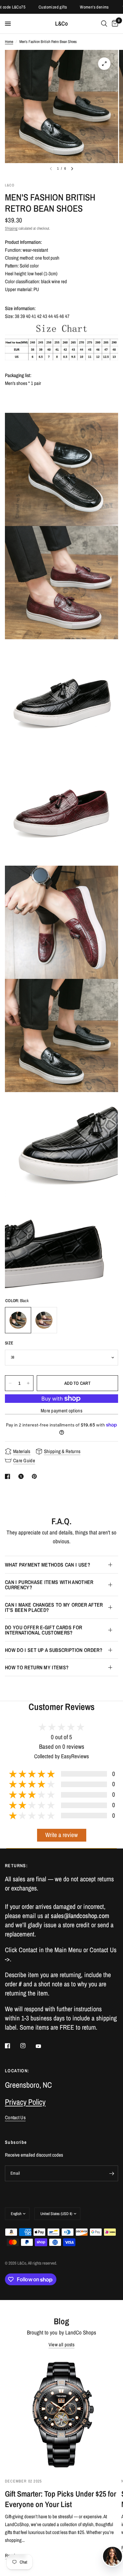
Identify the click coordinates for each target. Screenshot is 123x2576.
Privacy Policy (25, 2102)
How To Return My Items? (37, 1667)
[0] (114, 24)
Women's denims (76, 7)
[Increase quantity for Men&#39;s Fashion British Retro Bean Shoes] (28, 1383)
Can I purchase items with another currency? (49, 1585)
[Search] (104, 24)
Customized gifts (34, 7)
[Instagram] (28, 2046)
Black (18, 1320)
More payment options (61, 1411)
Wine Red (44, 1320)
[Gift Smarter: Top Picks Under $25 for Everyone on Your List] (61, 2414)
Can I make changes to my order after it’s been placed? (54, 1607)
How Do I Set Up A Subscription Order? (54, 1650)
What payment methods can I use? (48, 1565)
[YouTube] (43, 2046)
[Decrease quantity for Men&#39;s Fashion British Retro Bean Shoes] (10, 1383)
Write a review (61, 1835)
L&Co (61, 24)
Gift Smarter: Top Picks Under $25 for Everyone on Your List (61, 2499)
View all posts (61, 2344)
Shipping (11, 228)
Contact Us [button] (15, 2117)
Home (9, 42)
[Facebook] (12, 2046)
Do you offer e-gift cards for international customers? (43, 1630)
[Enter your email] (112, 2173)
